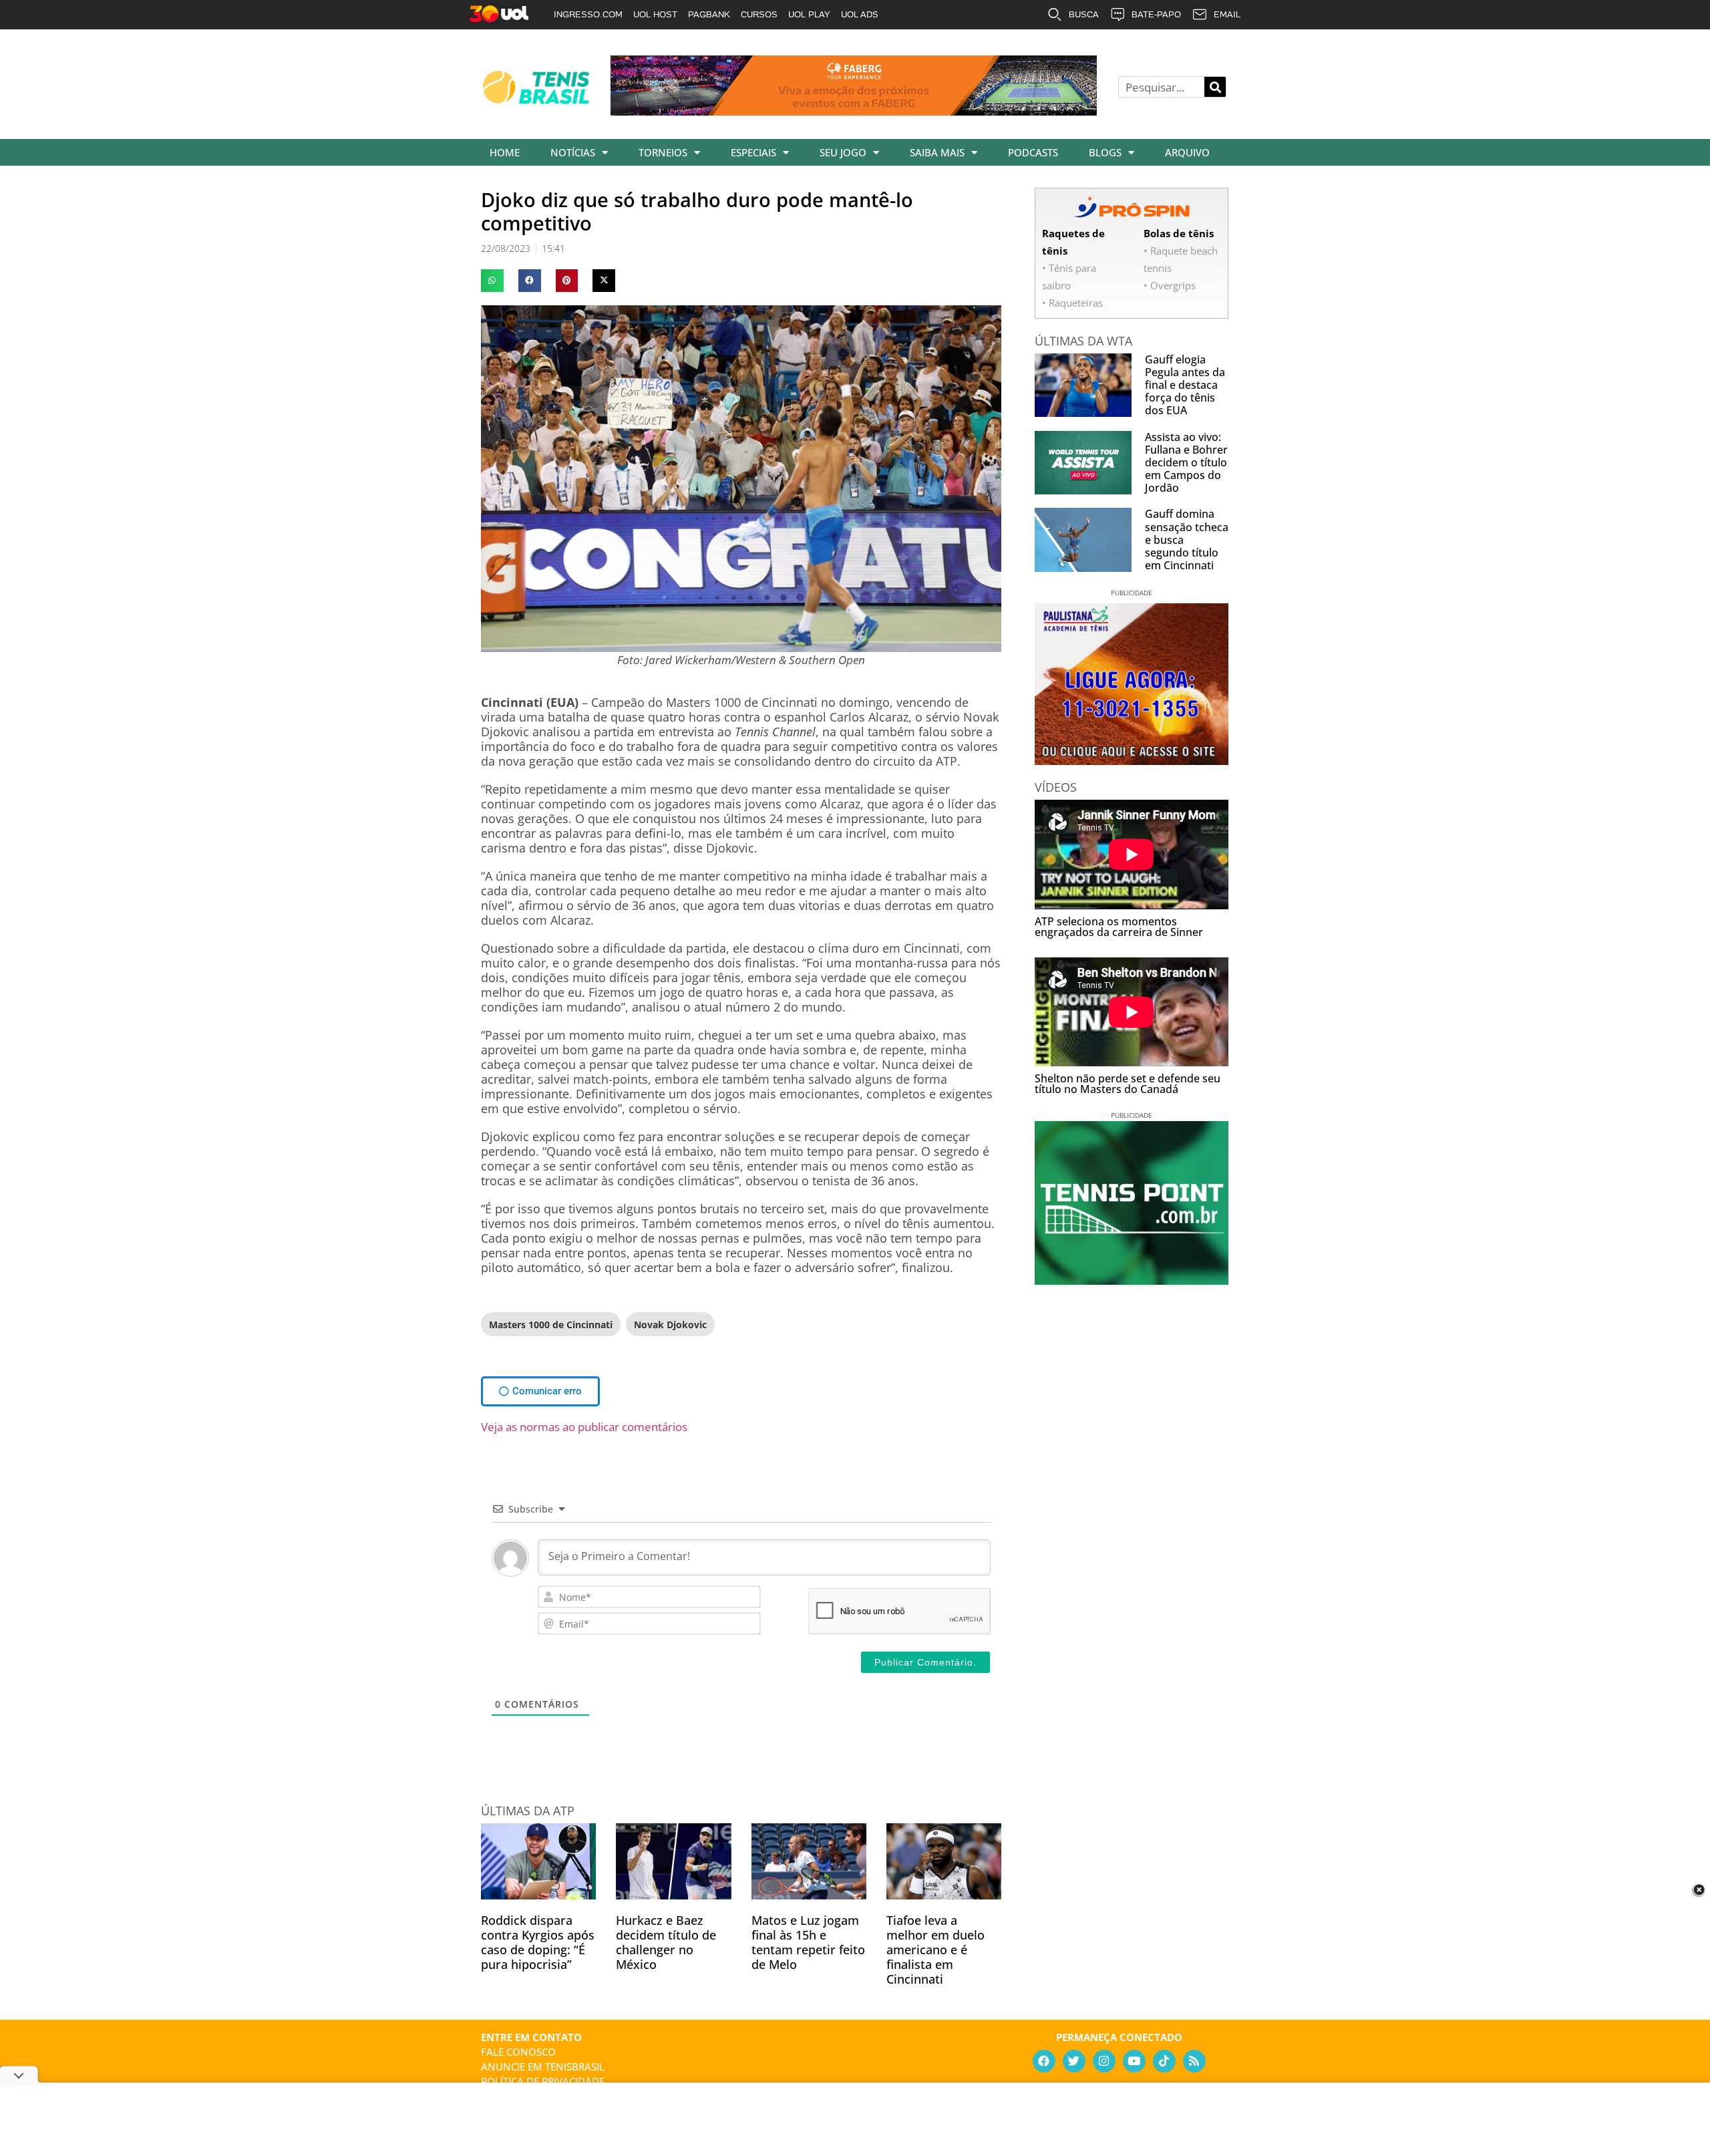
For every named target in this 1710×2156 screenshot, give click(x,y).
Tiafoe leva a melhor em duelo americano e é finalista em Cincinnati (935, 1950)
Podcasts (1033, 152)
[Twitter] (1074, 2061)
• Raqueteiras (1072, 303)
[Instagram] (1104, 2061)
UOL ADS (860, 14)
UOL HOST (655, 14)
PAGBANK (709, 14)
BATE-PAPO (1156, 14)
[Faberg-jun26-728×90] (854, 111)
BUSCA (1084, 14)
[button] (492, 281)
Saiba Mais (937, 152)
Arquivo (1187, 152)
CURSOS (759, 14)
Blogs (1105, 152)
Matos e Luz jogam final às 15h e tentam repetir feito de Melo (808, 1942)
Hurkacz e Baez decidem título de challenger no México (666, 1942)
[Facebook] (1044, 2061)
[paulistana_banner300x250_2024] (1132, 760)
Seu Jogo (843, 152)
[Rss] (1194, 2061)
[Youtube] (1134, 2061)
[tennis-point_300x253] (1132, 1280)
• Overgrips (1170, 285)
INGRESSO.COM (588, 14)
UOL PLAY (809, 14)
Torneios (663, 152)
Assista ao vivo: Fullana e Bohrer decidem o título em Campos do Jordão (1186, 463)
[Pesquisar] (1215, 87)
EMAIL (1227, 14)
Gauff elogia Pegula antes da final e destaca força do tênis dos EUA (1185, 385)
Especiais (753, 152)
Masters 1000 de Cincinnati (551, 1325)
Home (505, 152)
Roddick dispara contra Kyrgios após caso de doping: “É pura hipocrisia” (538, 1942)
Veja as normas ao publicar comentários (584, 1427)
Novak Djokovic (670, 1325)
